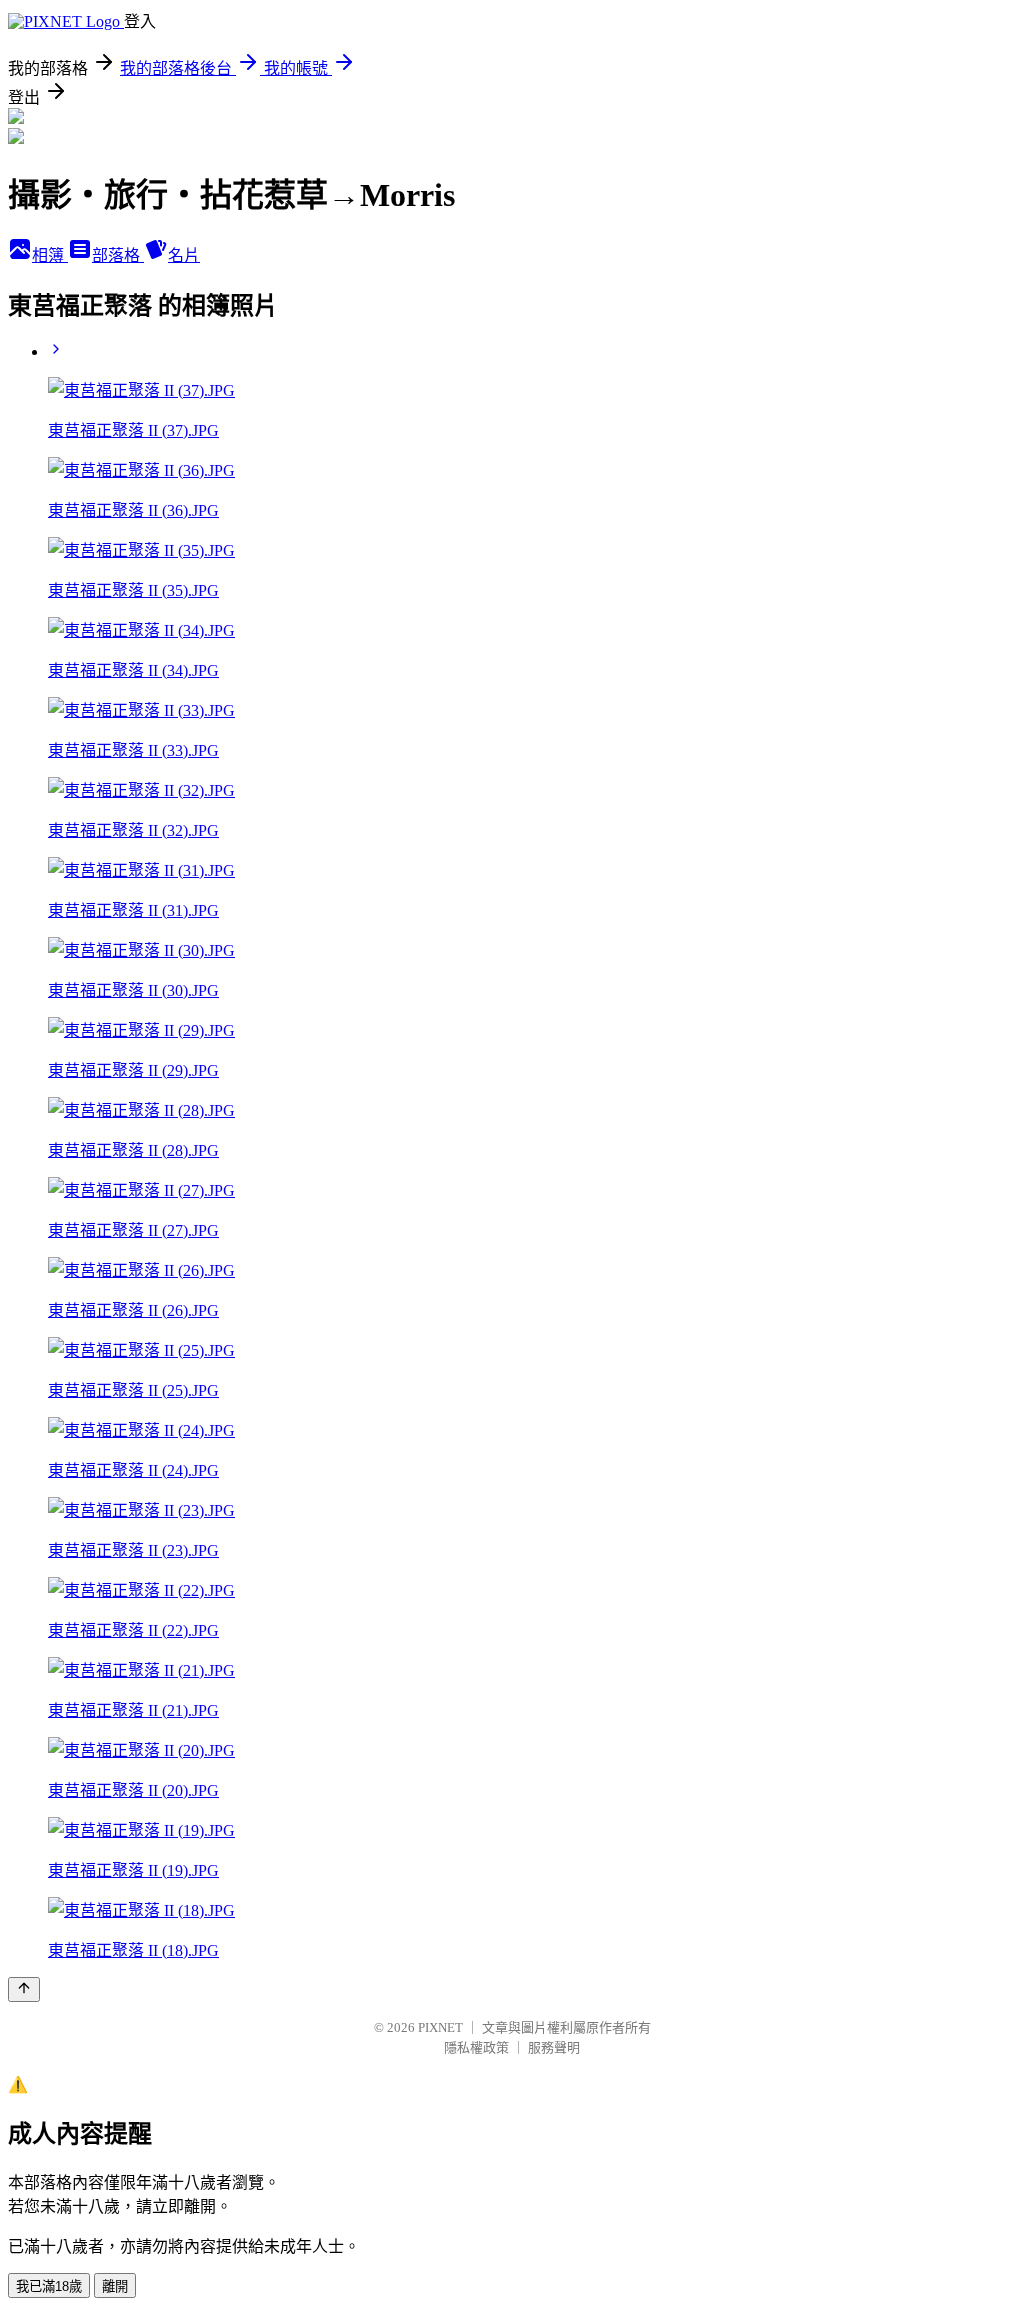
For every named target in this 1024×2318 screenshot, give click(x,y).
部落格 (118, 255)
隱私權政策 (476, 2047)
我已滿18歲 (49, 2286)
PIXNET (440, 2027)
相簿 (50, 255)
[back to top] (24, 1989)
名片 (184, 255)
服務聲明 (554, 2047)
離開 (115, 2286)
